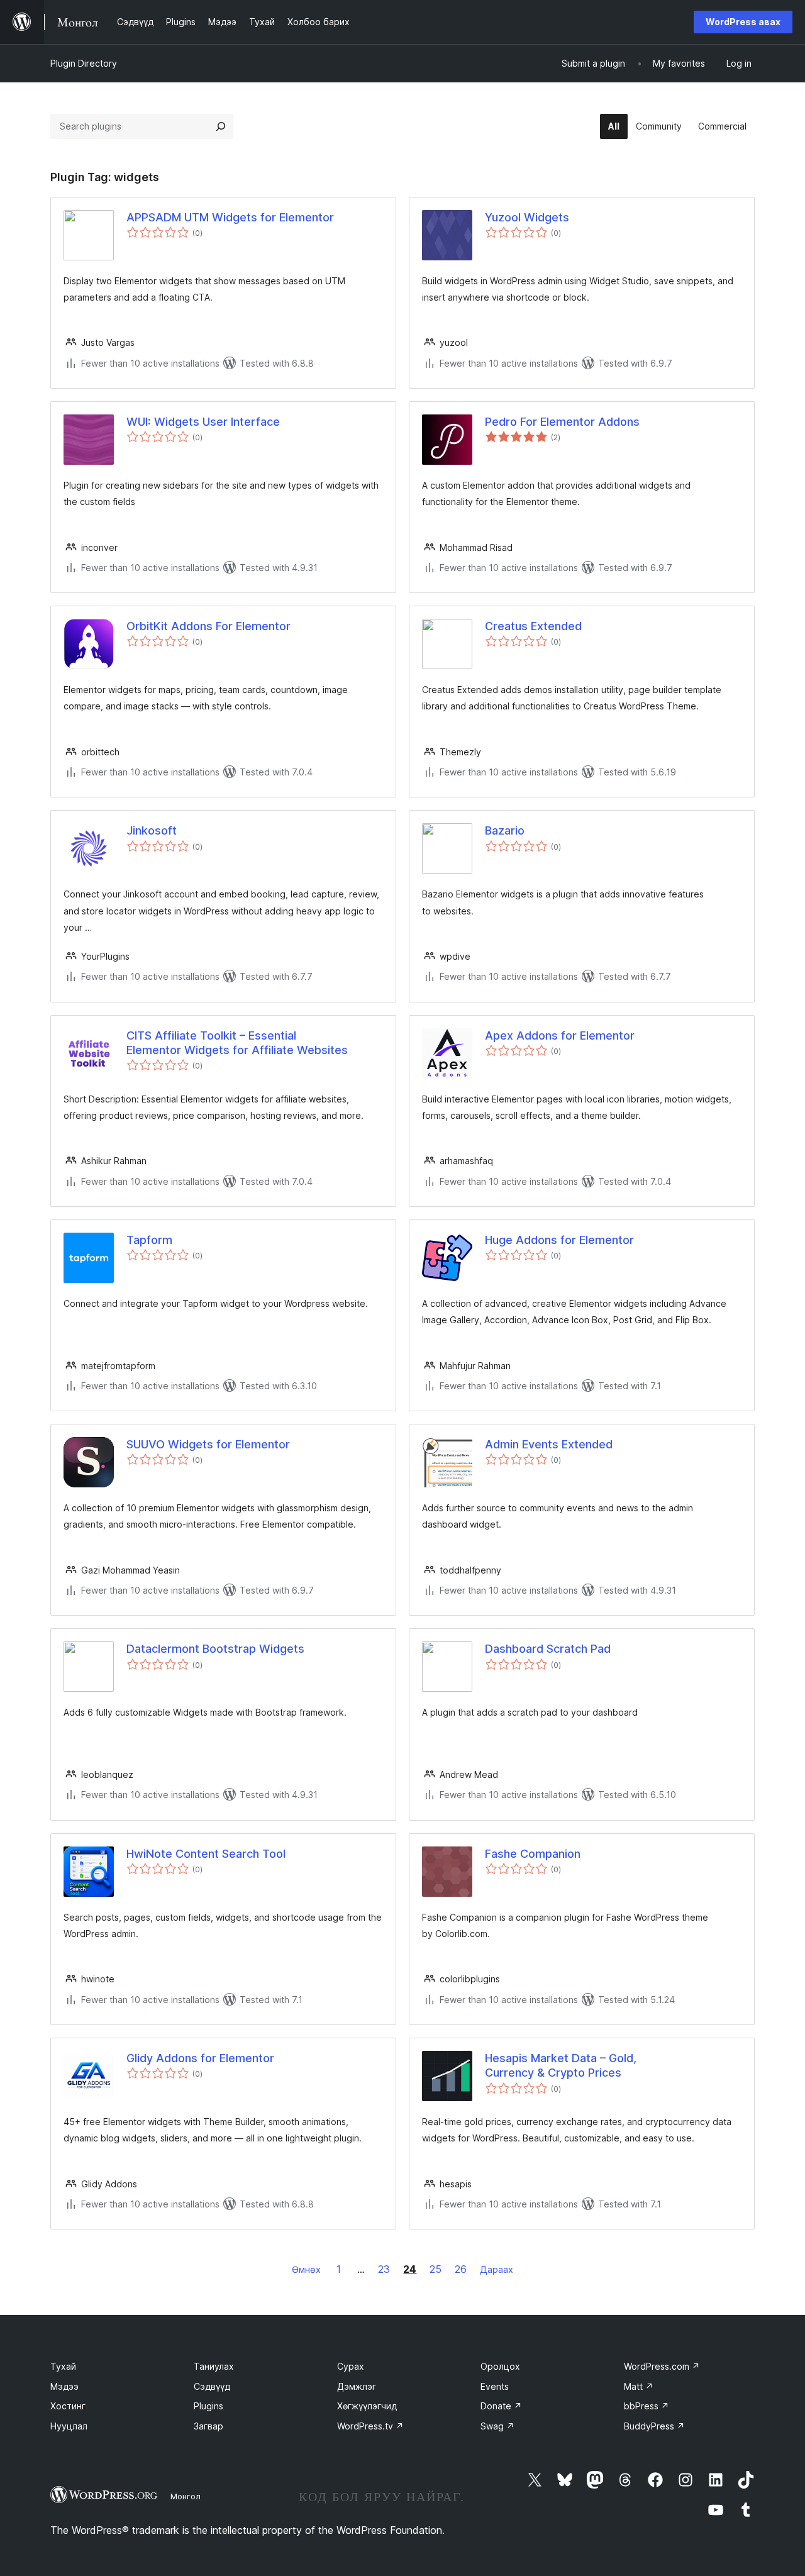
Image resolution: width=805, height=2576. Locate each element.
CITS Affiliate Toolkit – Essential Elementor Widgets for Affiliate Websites (237, 1043)
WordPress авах (743, 22)
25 (436, 2269)
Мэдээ (64, 2386)
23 (384, 2269)
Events (495, 2386)
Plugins (208, 2406)
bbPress (647, 2406)
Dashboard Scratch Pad (548, 1649)
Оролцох (500, 2366)
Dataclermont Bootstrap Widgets (215, 1649)
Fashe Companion (533, 1854)
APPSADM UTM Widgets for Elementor (230, 217)
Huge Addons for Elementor (559, 1240)
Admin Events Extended (549, 1444)
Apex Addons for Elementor (560, 1035)
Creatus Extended (533, 626)
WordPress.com (662, 2366)
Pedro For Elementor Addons (562, 422)
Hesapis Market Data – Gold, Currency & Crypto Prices (561, 2065)
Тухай (63, 2366)
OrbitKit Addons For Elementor (208, 626)
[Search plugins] (221, 126)
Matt (639, 2386)
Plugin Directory (84, 63)
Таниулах (214, 2366)
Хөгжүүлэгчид (367, 2406)
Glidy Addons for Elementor (200, 2058)
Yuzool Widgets (527, 217)
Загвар (208, 2426)
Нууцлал (69, 2426)
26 (461, 2269)
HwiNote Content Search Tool (206, 1854)
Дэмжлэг (357, 2386)
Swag (497, 2426)
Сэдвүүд (212, 2386)
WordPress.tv (370, 2426)
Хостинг (68, 2406)
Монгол (186, 2496)
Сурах (351, 2366)
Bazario (505, 830)
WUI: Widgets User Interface (203, 422)
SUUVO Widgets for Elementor (208, 1444)
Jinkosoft (152, 830)
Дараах (497, 2269)
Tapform (149, 1240)
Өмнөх (306, 2269)
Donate (501, 2406)
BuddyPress (654, 2426)
